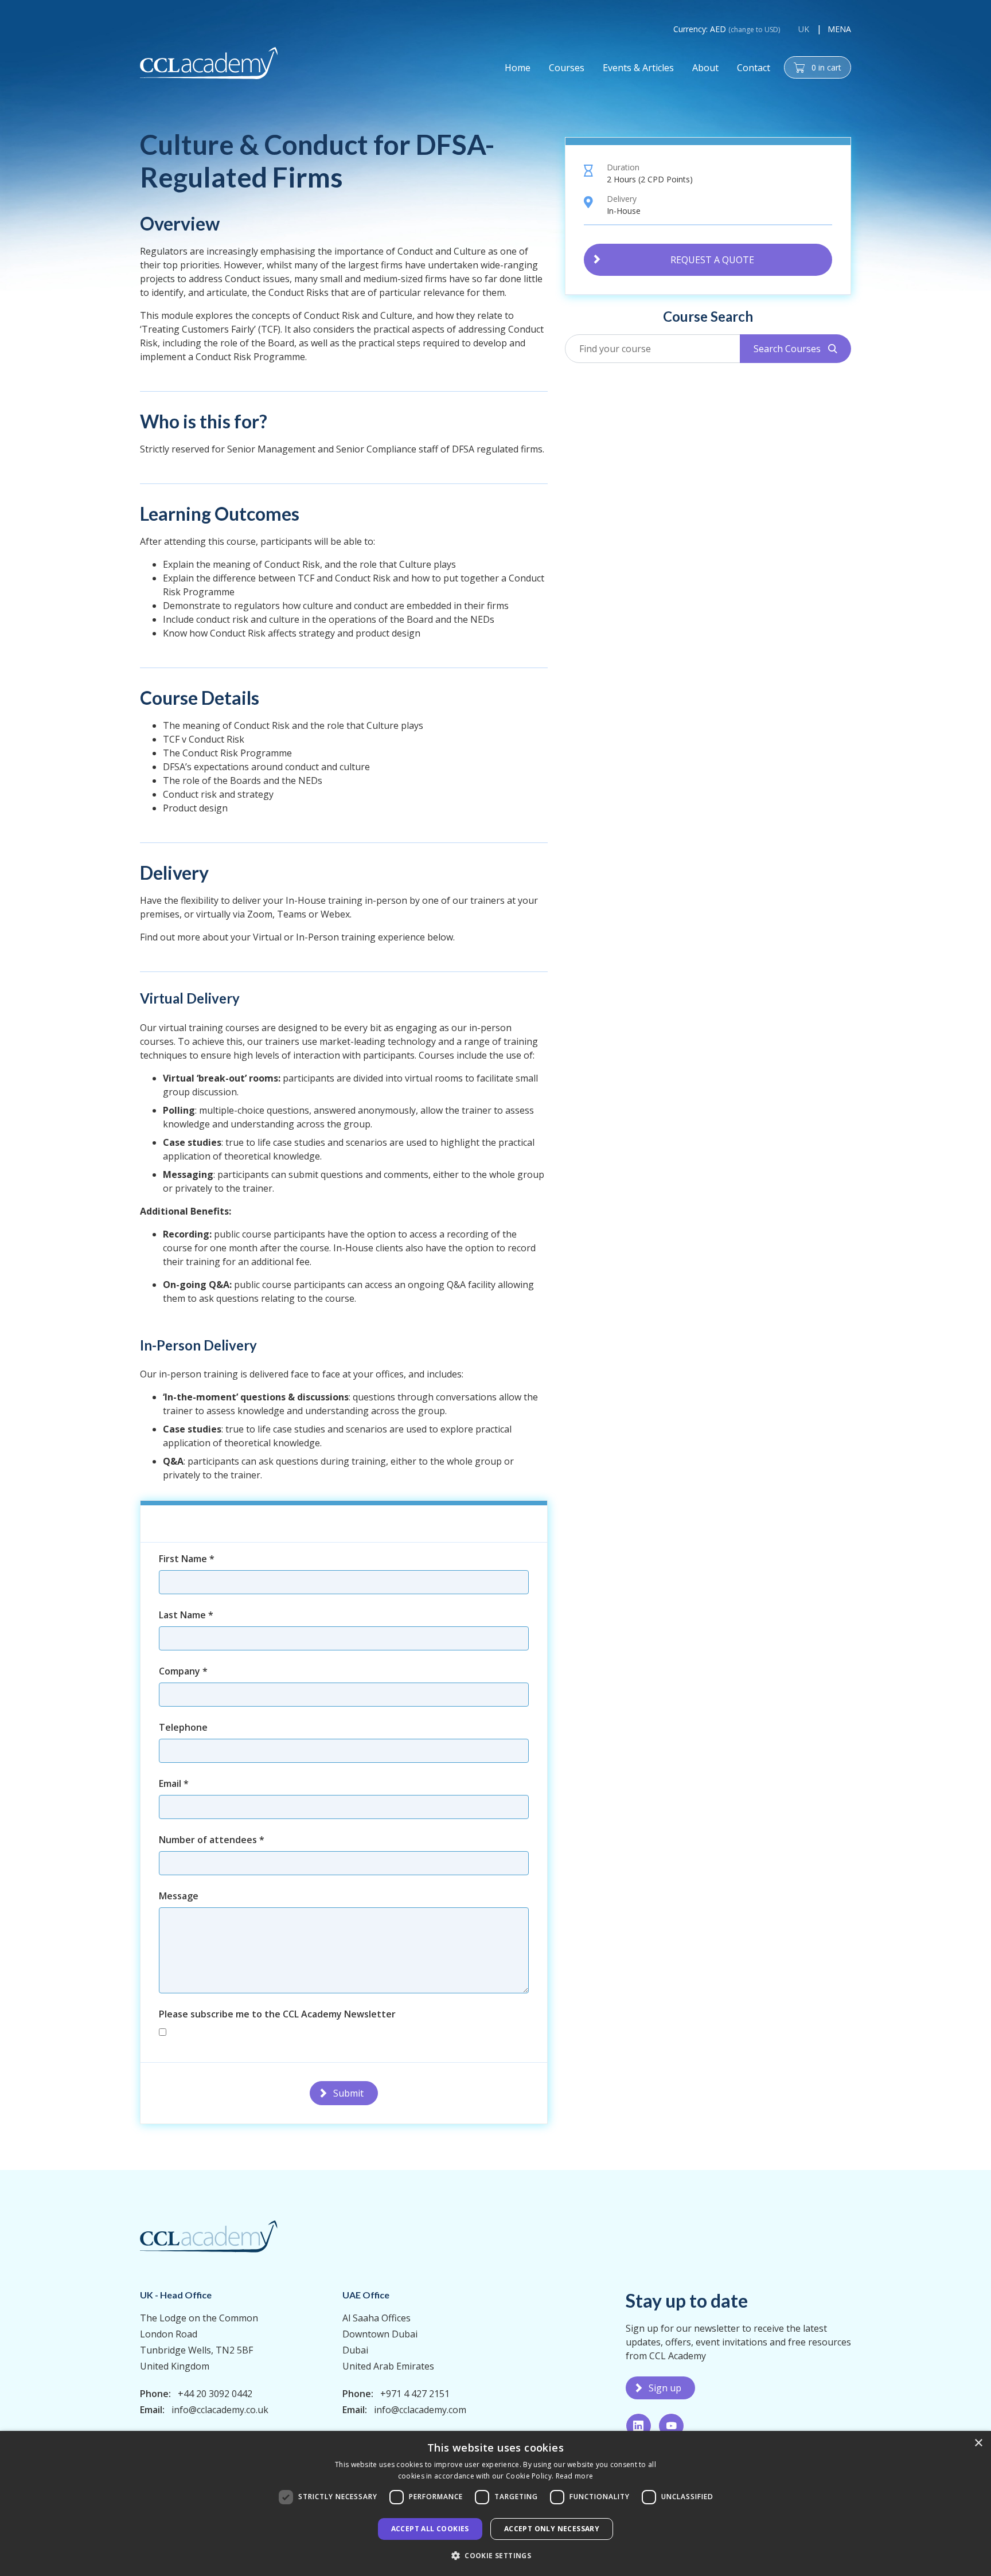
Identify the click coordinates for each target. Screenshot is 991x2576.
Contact (754, 68)
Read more (575, 2476)
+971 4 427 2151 (415, 2394)
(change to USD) (754, 30)
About (705, 68)
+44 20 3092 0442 (215, 2394)
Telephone (183, 1727)
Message (179, 1896)
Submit (348, 2093)
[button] (495, 2555)
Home (518, 68)
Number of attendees (212, 1840)
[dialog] (495, 2503)
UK (804, 29)
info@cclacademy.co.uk (220, 2410)
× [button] (978, 2443)
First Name (187, 1559)
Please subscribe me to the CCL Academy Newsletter (277, 2014)
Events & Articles (638, 68)
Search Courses (795, 349)
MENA (839, 29)
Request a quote (712, 259)
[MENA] (209, 63)
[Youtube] (671, 2426)
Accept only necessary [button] (552, 2529)
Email (174, 1783)
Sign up (665, 2388)
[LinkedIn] (639, 2426)
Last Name (186, 1615)
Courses (567, 68)
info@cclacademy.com (420, 2410)
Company (183, 1671)
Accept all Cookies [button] (430, 2529)
